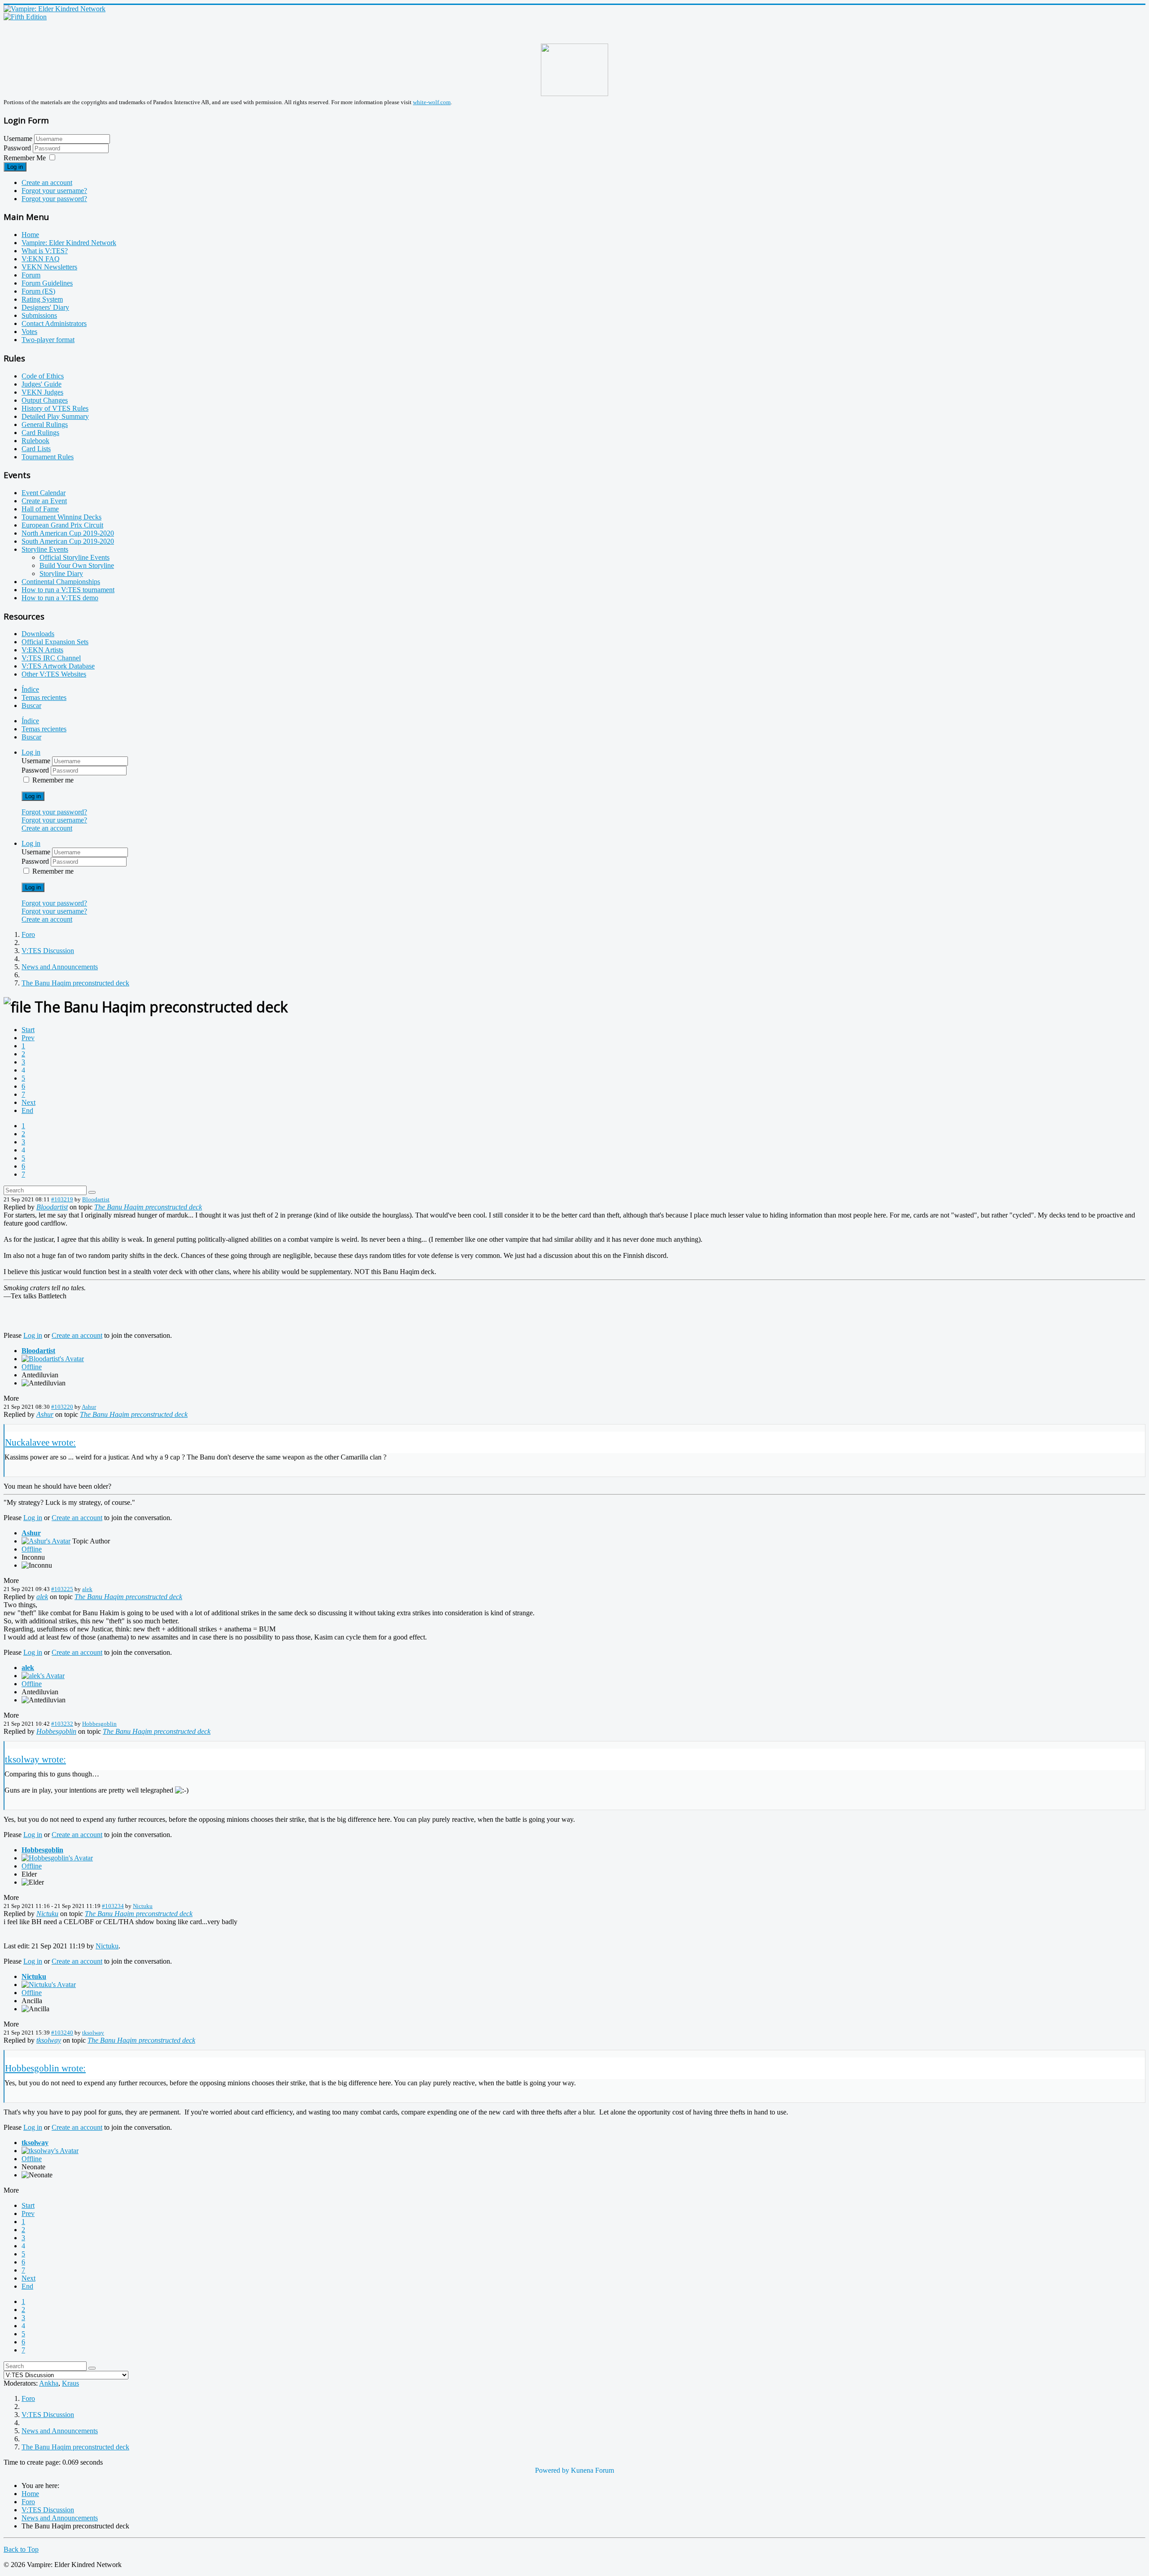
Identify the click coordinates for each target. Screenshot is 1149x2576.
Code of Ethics (43, 376)
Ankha (49, 2383)
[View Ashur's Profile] (46, 1541)
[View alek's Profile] (43, 1676)
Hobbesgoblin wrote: (45, 2068)
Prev (28, 1038)
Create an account (47, 182)
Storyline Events (45, 549)
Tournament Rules (48, 457)
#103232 (62, 1724)
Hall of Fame (40, 509)
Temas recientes (44, 697)
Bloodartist (96, 1199)
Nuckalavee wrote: (40, 1442)
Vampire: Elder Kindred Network (69, 243)
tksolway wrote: (35, 1759)
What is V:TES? (45, 251)
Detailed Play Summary (55, 416)
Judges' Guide (42, 384)
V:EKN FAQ (41, 259)
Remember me (53, 780)
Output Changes (45, 400)
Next (29, 1102)
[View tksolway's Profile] (50, 2151)
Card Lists (36, 449)
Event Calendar (44, 493)
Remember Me (25, 158)
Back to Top (21, 2549)
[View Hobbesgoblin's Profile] (57, 1858)
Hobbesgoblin (99, 1724)
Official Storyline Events (75, 557)
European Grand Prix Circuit (62, 525)
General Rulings (45, 424)
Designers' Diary (45, 307)
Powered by (552, 2470)
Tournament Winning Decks (61, 517)
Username (18, 138)
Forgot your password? (54, 199)
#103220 (62, 1407)
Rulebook (35, 441)
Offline (32, 1367)
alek (87, 1589)
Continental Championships (61, 582)
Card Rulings (40, 433)
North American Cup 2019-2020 (68, 533)
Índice (30, 689)
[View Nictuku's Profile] (49, 1985)
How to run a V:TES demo (60, 598)
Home (30, 235)
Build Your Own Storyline (77, 565)
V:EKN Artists (42, 650)
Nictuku (143, 1906)
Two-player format (48, 340)
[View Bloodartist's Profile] (53, 1359)
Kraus (70, 2383)
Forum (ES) (38, 291)
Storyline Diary (61, 574)
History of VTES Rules (55, 408)
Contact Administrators (54, 323)
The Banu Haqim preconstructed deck (148, 1207)
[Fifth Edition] (25, 17)
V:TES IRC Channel (51, 658)
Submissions (39, 315)
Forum (31, 275)
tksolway (93, 2033)
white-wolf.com (432, 102)
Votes (29, 332)
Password (18, 148)
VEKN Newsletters (49, 267)
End (27, 1110)
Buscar (31, 706)
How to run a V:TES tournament (68, 590)
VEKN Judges (42, 392)
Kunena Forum (592, 2470)
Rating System (42, 299)
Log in (15, 167)
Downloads (38, 634)
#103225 (62, 1589)
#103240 (62, 2033)
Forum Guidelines (47, 283)
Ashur (89, 1407)
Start (28, 1030)
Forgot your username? (54, 191)
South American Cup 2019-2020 (68, 541)
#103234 (113, 1906)
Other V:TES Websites (54, 674)
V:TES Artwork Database (58, 666)
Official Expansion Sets (55, 642)
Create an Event (44, 501)
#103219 (62, 1199)
